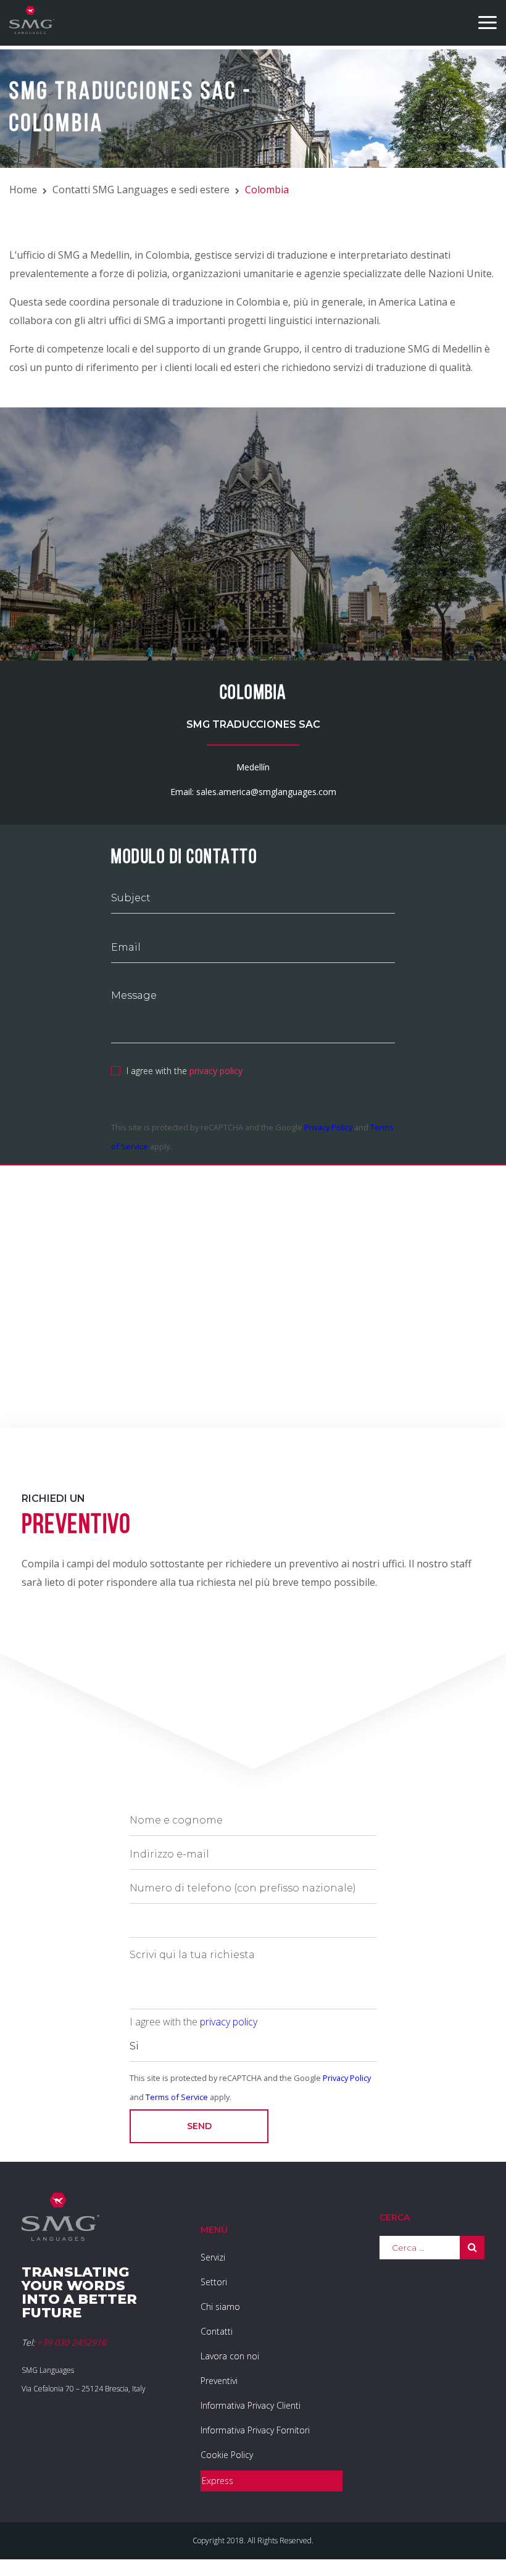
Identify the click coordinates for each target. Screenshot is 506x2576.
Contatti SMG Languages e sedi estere (141, 190)
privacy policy (216, 1071)
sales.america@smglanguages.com (266, 792)
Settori (214, 2282)
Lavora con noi (230, 2356)
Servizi (213, 2257)
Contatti (217, 2331)
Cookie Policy (227, 2455)
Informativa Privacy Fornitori (255, 2430)
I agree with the (185, 1071)
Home (23, 190)
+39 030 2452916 (72, 2342)
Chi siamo (220, 2307)
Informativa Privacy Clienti (251, 2405)
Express (218, 2481)
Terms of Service (177, 2097)
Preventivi (219, 2381)
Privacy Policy (328, 1127)
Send (199, 2126)
